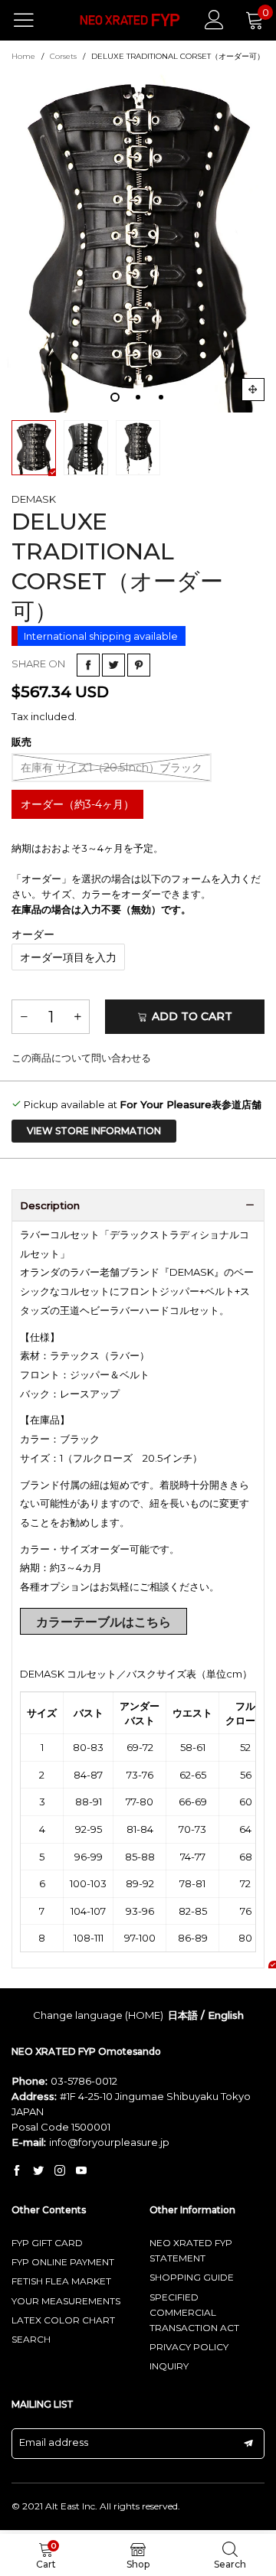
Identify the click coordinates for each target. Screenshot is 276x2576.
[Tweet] (113, 665)
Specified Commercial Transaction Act (194, 2312)
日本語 (183, 2015)
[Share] (88, 665)
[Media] (253, 390)
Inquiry (169, 2366)
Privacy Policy (189, 2347)
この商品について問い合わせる (81, 1058)
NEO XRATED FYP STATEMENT (191, 2250)
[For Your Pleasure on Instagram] (60, 2171)
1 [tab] (115, 397)
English (226, 2015)
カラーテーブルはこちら (103, 1622)
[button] (24, 1017)
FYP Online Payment (63, 2262)
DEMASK (34, 499)
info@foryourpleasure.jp (109, 2142)
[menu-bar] (33, 20)
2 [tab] (138, 397)
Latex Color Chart (63, 2320)
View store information (94, 1131)
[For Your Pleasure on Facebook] (17, 2171)
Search (31, 2339)
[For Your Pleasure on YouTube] (81, 2171)
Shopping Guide (192, 2277)
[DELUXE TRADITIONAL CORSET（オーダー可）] (138, 240)
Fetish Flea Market (61, 2281)
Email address (54, 2442)
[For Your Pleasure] (130, 20)
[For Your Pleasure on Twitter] (38, 2171)
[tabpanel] (138, 240)
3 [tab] (161, 397)
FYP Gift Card (47, 2243)
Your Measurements (66, 2301)
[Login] (214, 20)
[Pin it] (139, 665)
